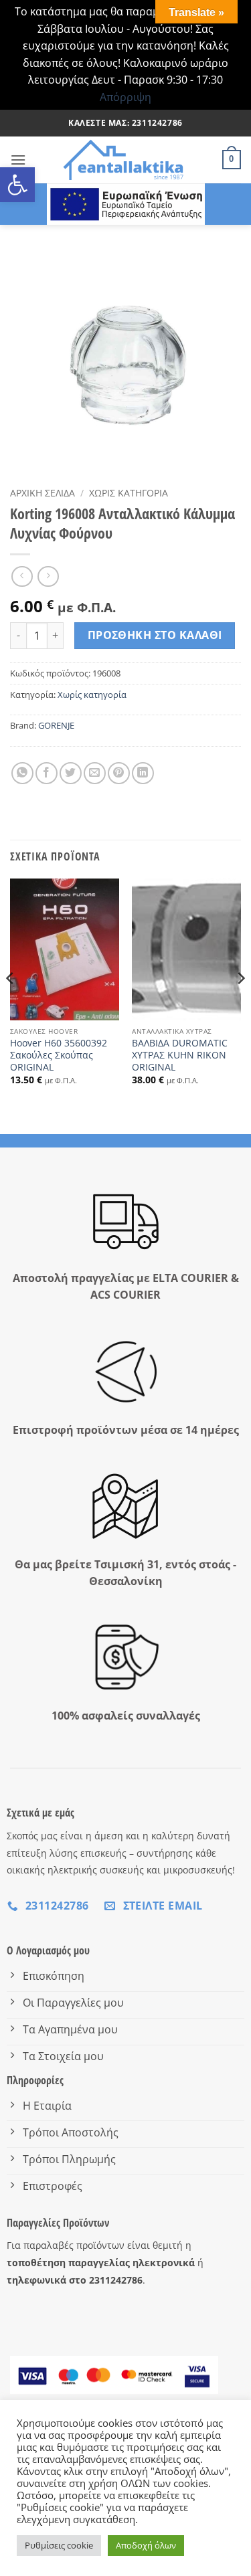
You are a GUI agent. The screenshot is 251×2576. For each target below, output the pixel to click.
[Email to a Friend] (95, 773)
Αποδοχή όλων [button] (146, 2545)
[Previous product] (48, 576)
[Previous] (11, 1005)
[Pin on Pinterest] (119, 773)
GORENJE (56, 725)
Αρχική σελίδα (43, 493)
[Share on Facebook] (47, 773)
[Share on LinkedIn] (143, 773)
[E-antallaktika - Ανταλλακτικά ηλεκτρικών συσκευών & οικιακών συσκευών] (124, 160)
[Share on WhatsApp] (22, 773)
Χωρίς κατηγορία (129, 493)
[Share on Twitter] (71, 773)
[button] (17, 185)
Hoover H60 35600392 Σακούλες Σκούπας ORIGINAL (59, 1055)
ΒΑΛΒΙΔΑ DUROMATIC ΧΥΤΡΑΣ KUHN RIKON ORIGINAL (180, 1055)
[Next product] (22, 576)
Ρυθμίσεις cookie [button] (59, 2545)
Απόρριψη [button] (125, 97)
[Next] (240, 1005)
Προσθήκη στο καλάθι (155, 635)
